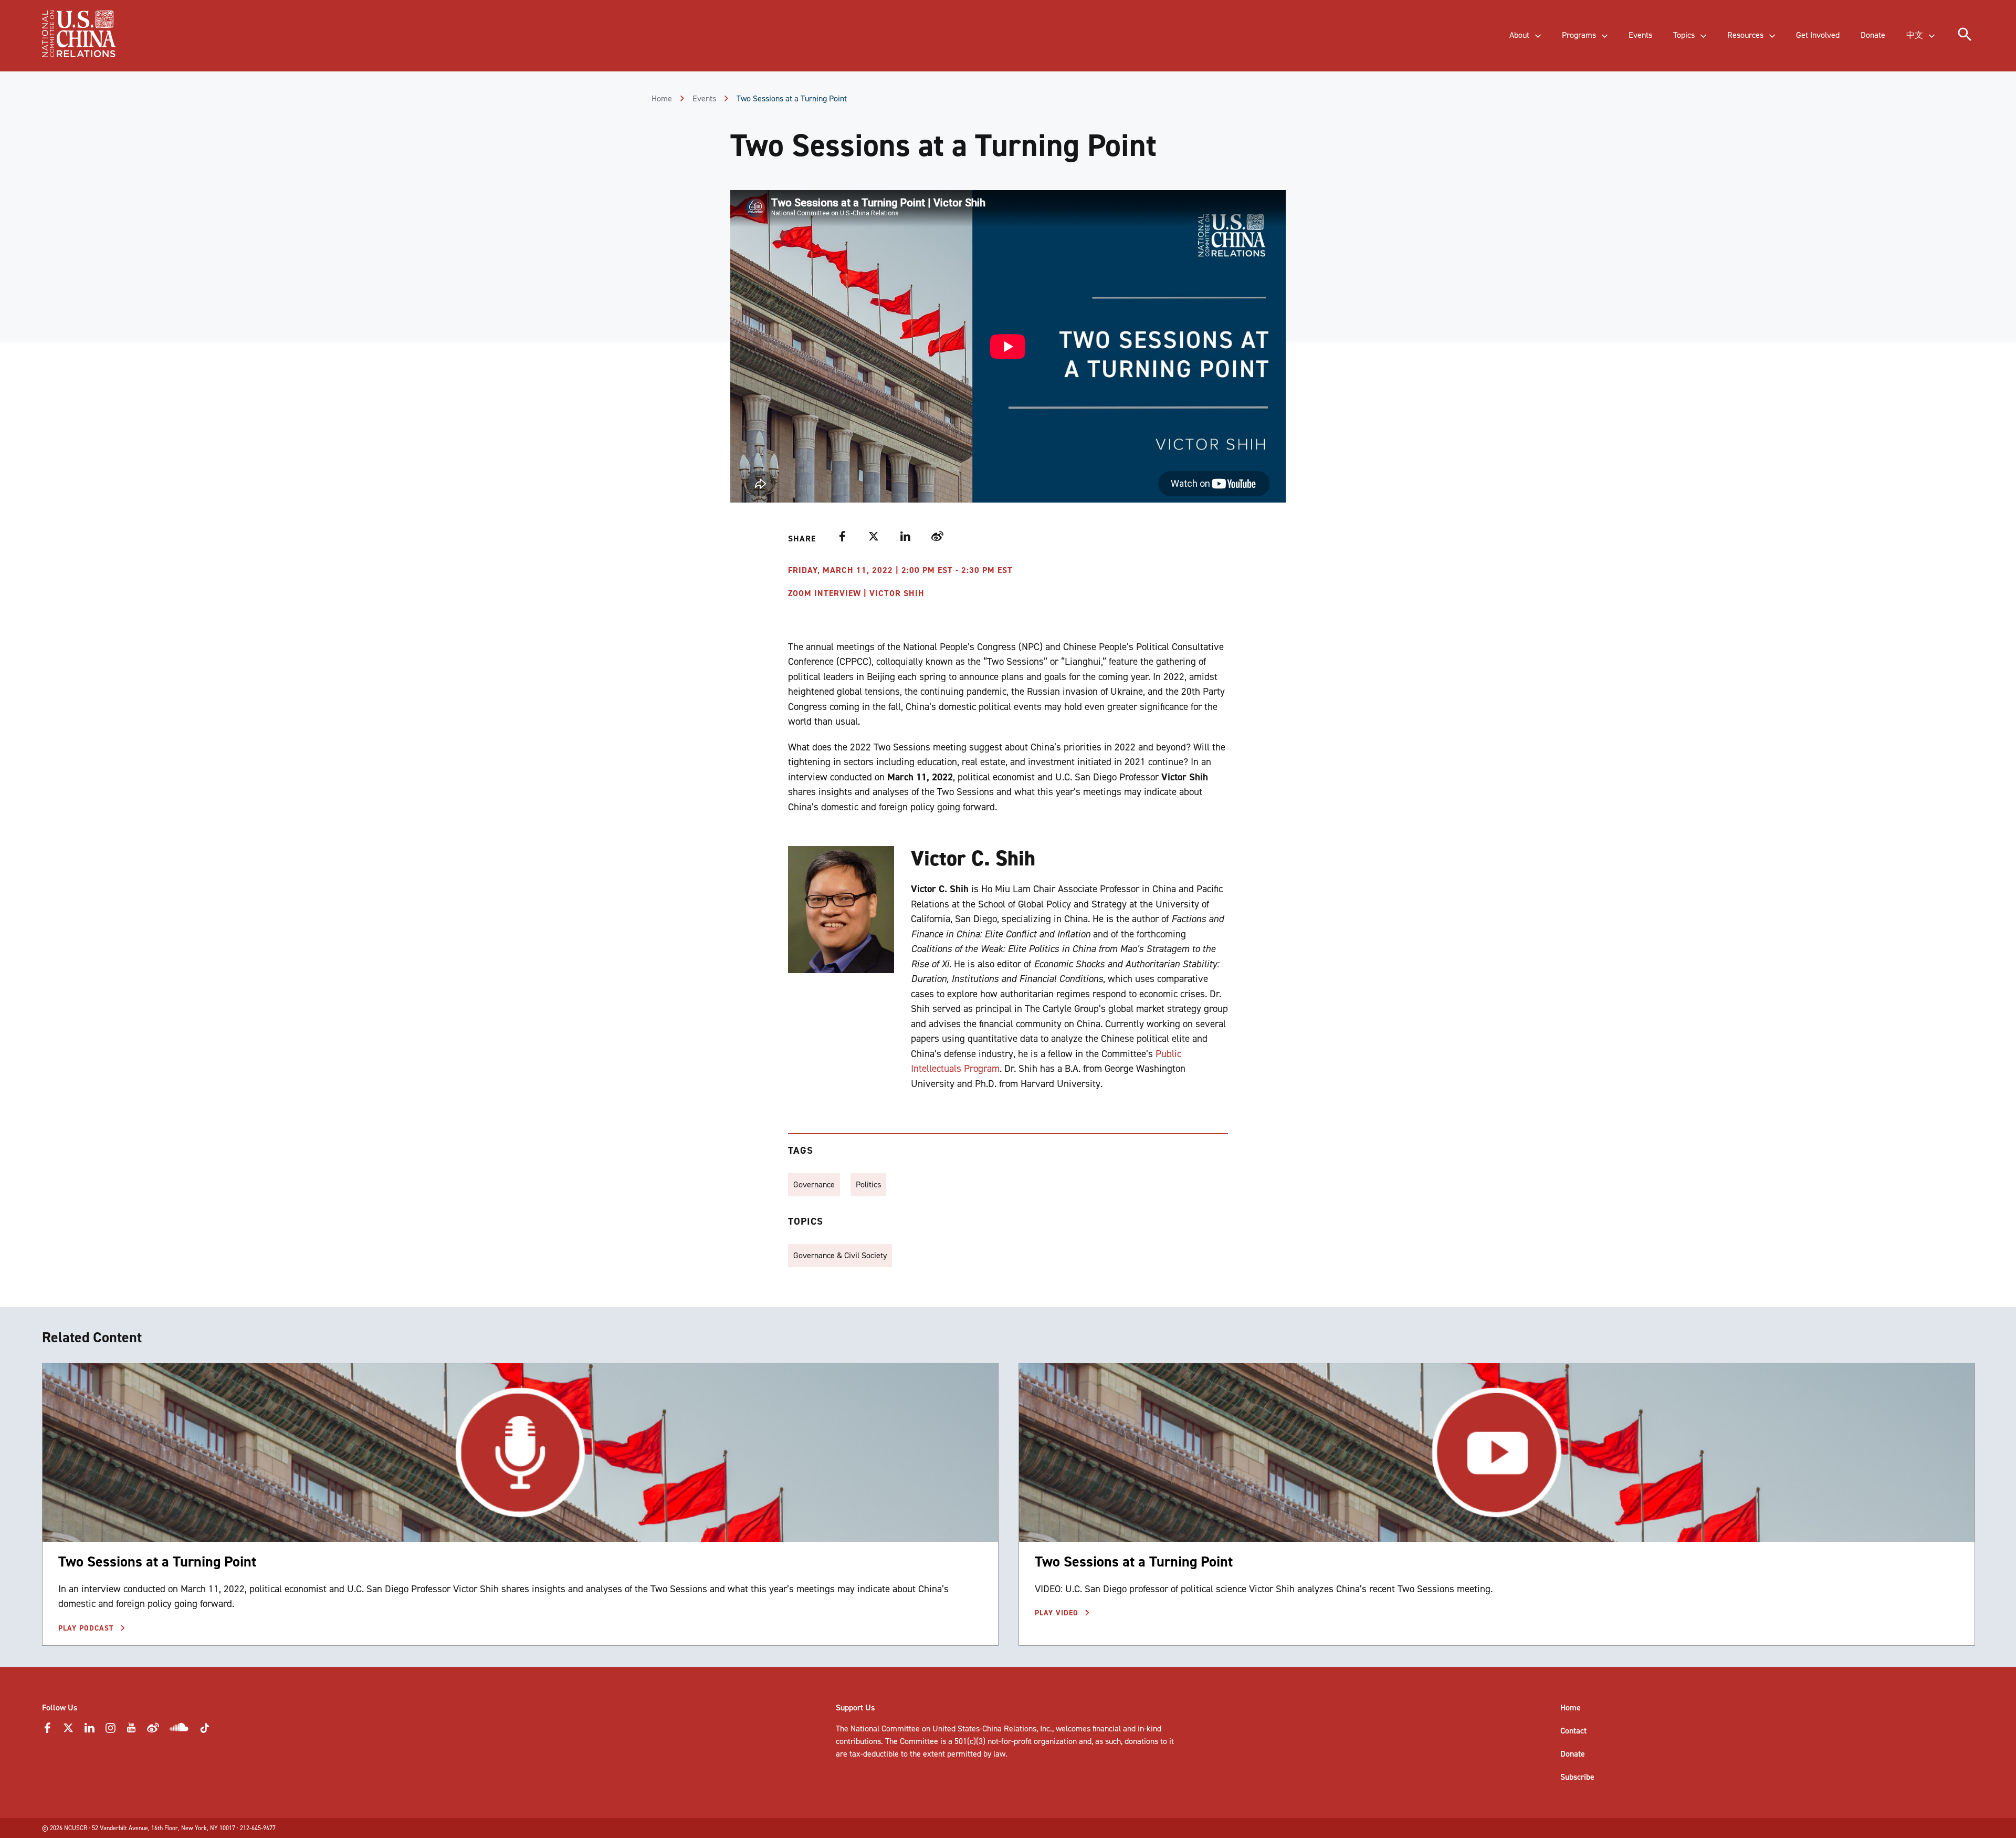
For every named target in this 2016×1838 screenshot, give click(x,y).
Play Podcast (87, 1628)
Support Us (855, 1708)
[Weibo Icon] (153, 1731)
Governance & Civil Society (840, 1255)
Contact (1573, 1731)
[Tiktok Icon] (205, 1731)
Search (218, 45)
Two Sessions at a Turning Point (157, 1562)
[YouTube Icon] (131, 1731)
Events (704, 98)
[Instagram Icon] (110, 1731)
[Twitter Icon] (68, 1731)
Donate (1573, 1754)
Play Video (1058, 1613)
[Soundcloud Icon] (179, 1729)
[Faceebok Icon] (47, 1731)
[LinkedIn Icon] (89, 1731)
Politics (868, 1184)
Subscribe (1577, 1777)
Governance (814, 1184)
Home (662, 98)
